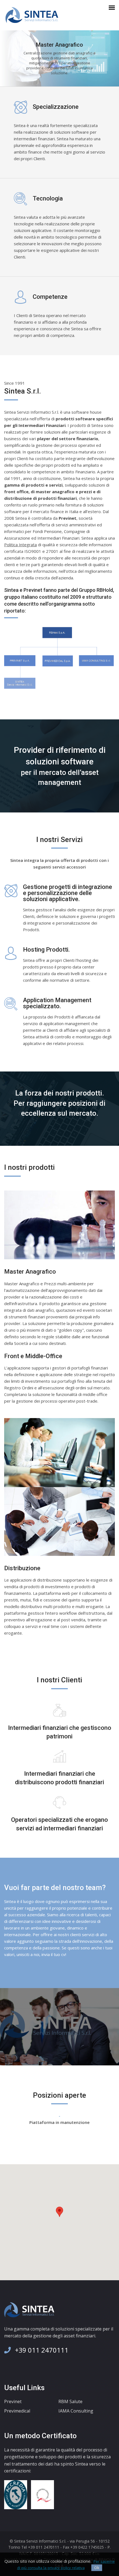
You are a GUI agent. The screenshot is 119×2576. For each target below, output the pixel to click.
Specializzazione (56, 107)
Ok (97, 2568)
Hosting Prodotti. (46, 950)
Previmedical (17, 2411)
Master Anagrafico (30, 1272)
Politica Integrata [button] (20, 545)
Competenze (50, 297)
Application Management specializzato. (57, 1003)
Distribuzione (22, 1568)
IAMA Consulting (76, 2411)
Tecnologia (48, 198)
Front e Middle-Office (33, 1356)
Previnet (13, 2401)
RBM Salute (70, 2401)
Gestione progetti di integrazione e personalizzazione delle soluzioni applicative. (68, 893)
